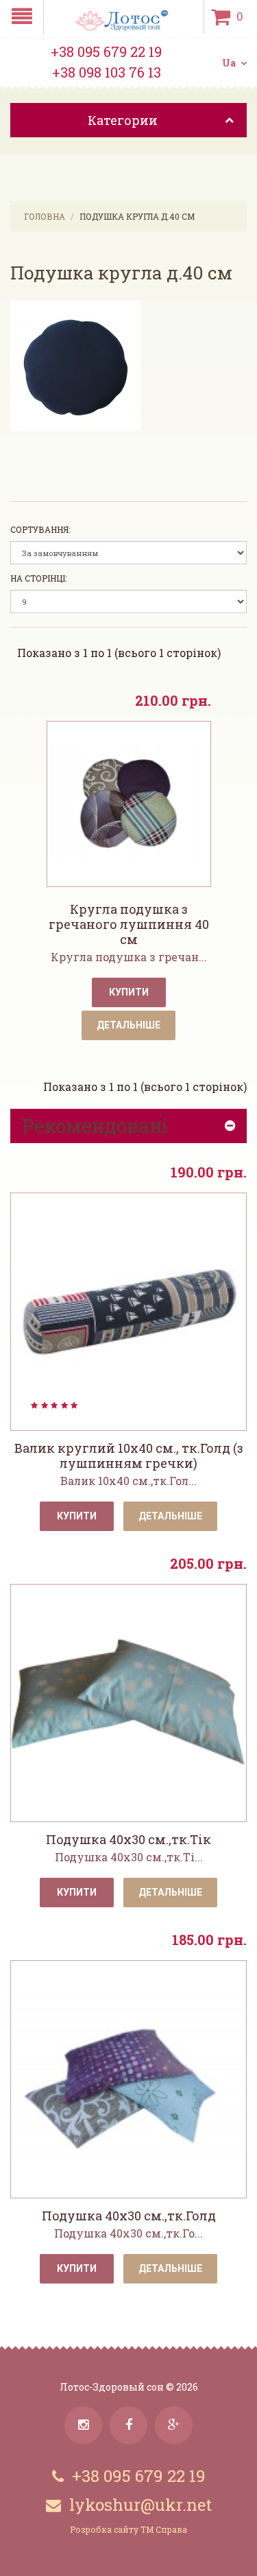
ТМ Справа (164, 2529)
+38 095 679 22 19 (106, 51)
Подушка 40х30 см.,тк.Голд (129, 2216)
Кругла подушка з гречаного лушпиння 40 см (129, 924)
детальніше (170, 1516)
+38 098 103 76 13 (107, 72)
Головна (45, 216)
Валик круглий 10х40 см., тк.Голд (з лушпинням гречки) (129, 1456)
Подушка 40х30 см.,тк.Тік (128, 1839)
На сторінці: (38, 578)
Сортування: (40, 529)
